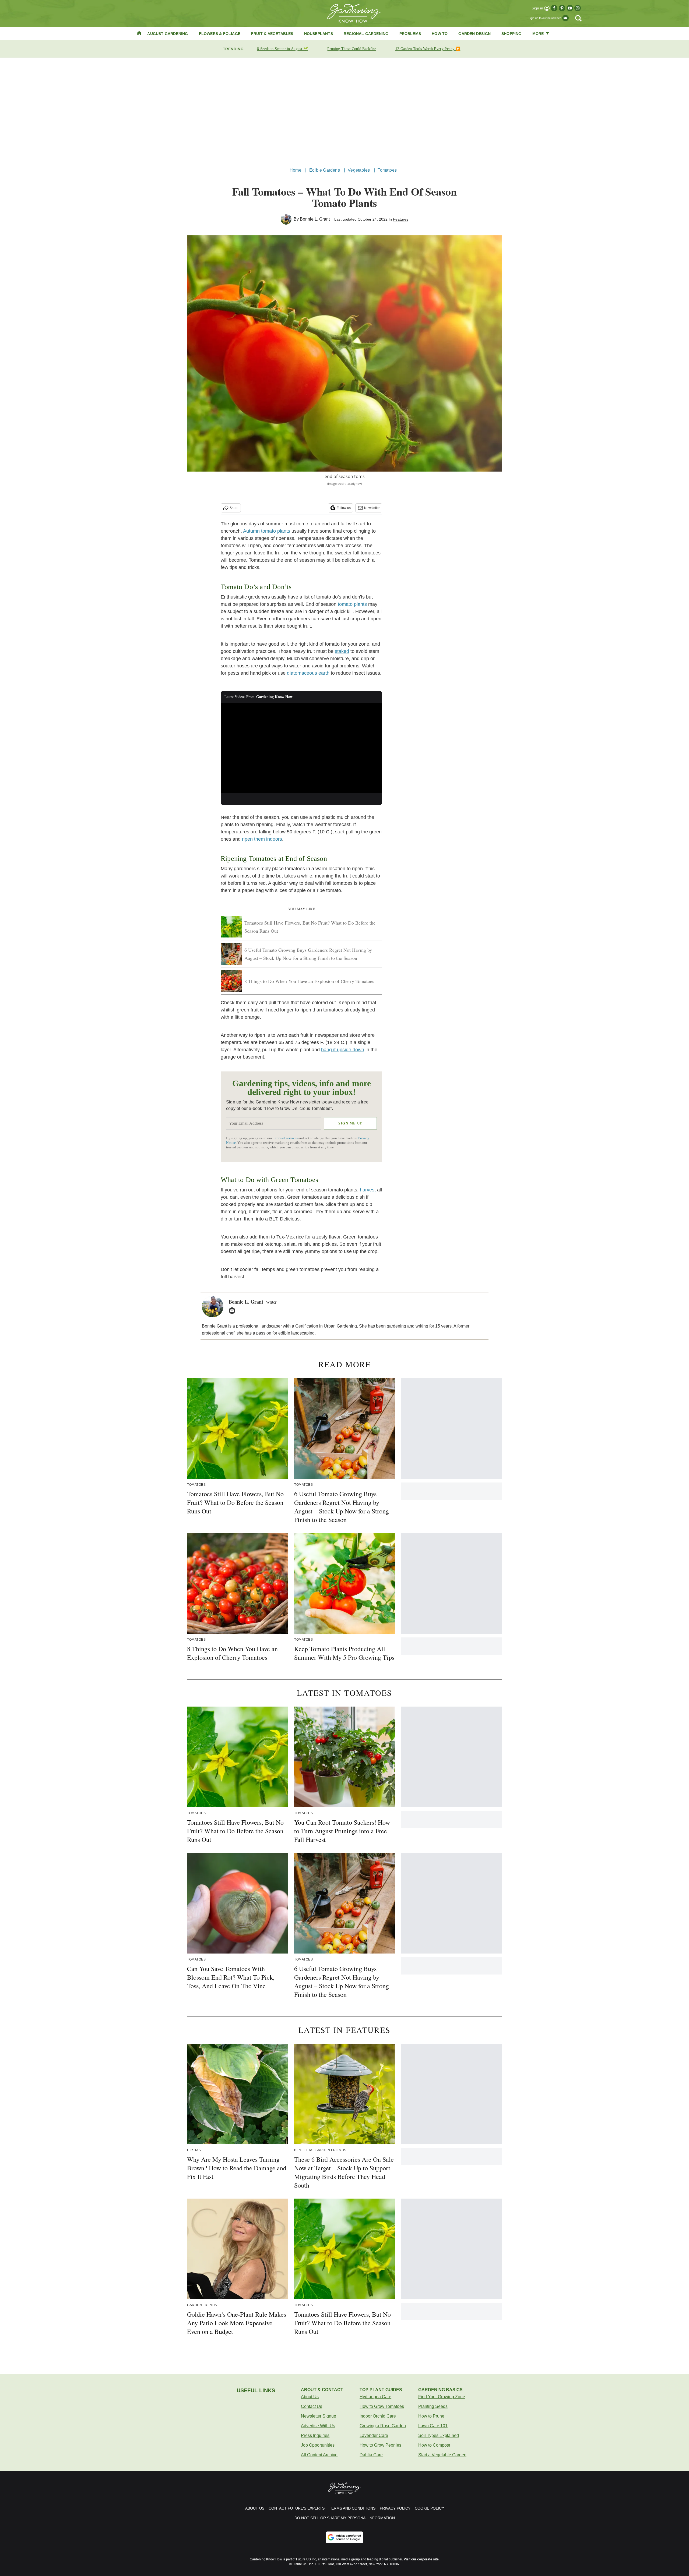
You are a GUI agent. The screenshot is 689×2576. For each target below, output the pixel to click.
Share (234, 508)
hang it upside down (343, 1050)
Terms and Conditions (352, 2508)
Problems (410, 34)
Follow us (344, 508)
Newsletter (372, 508)
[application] (301, 748)
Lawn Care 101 (433, 2426)
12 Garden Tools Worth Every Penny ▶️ (428, 49)
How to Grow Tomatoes (382, 2406)
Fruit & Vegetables (272, 34)
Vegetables (359, 170)
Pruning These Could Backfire (351, 49)
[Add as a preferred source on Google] (344, 2537)
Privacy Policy (395, 2508)
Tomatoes (387, 170)
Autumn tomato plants (267, 531)
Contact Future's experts (297, 2508)
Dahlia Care (371, 2455)
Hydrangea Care (375, 2397)
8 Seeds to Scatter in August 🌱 (282, 49)
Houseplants (319, 34)
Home (296, 170)
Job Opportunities (318, 2445)
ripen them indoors (262, 839)
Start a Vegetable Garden (442, 2455)
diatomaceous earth (308, 673)
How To (440, 34)
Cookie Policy (429, 2508)
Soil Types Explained (439, 2435)
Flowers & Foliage (220, 34)
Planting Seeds (433, 2406)
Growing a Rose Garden (383, 2426)
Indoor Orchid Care (378, 2416)
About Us (310, 2397)
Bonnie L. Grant (315, 219)
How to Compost (434, 2445)
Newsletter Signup (319, 2416)
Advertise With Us (318, 2426)
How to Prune (431, 2416)
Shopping (512, 34)
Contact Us (312, 2406)
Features (401, 219)
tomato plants (352, 604)
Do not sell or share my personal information (345, 2518)
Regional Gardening (366, 34)
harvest (368, 1190)
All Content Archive (319, 2455)
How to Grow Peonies (380, 2445)
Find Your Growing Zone (442, 2397)
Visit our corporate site (421, 2559)
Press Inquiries (315, 2435)
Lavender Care (374, 2435)
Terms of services (286, 1138)
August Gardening (168, 34)
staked (342, 651)
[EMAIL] (233, 1311)
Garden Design (474, 34)
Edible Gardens (325, 170)
